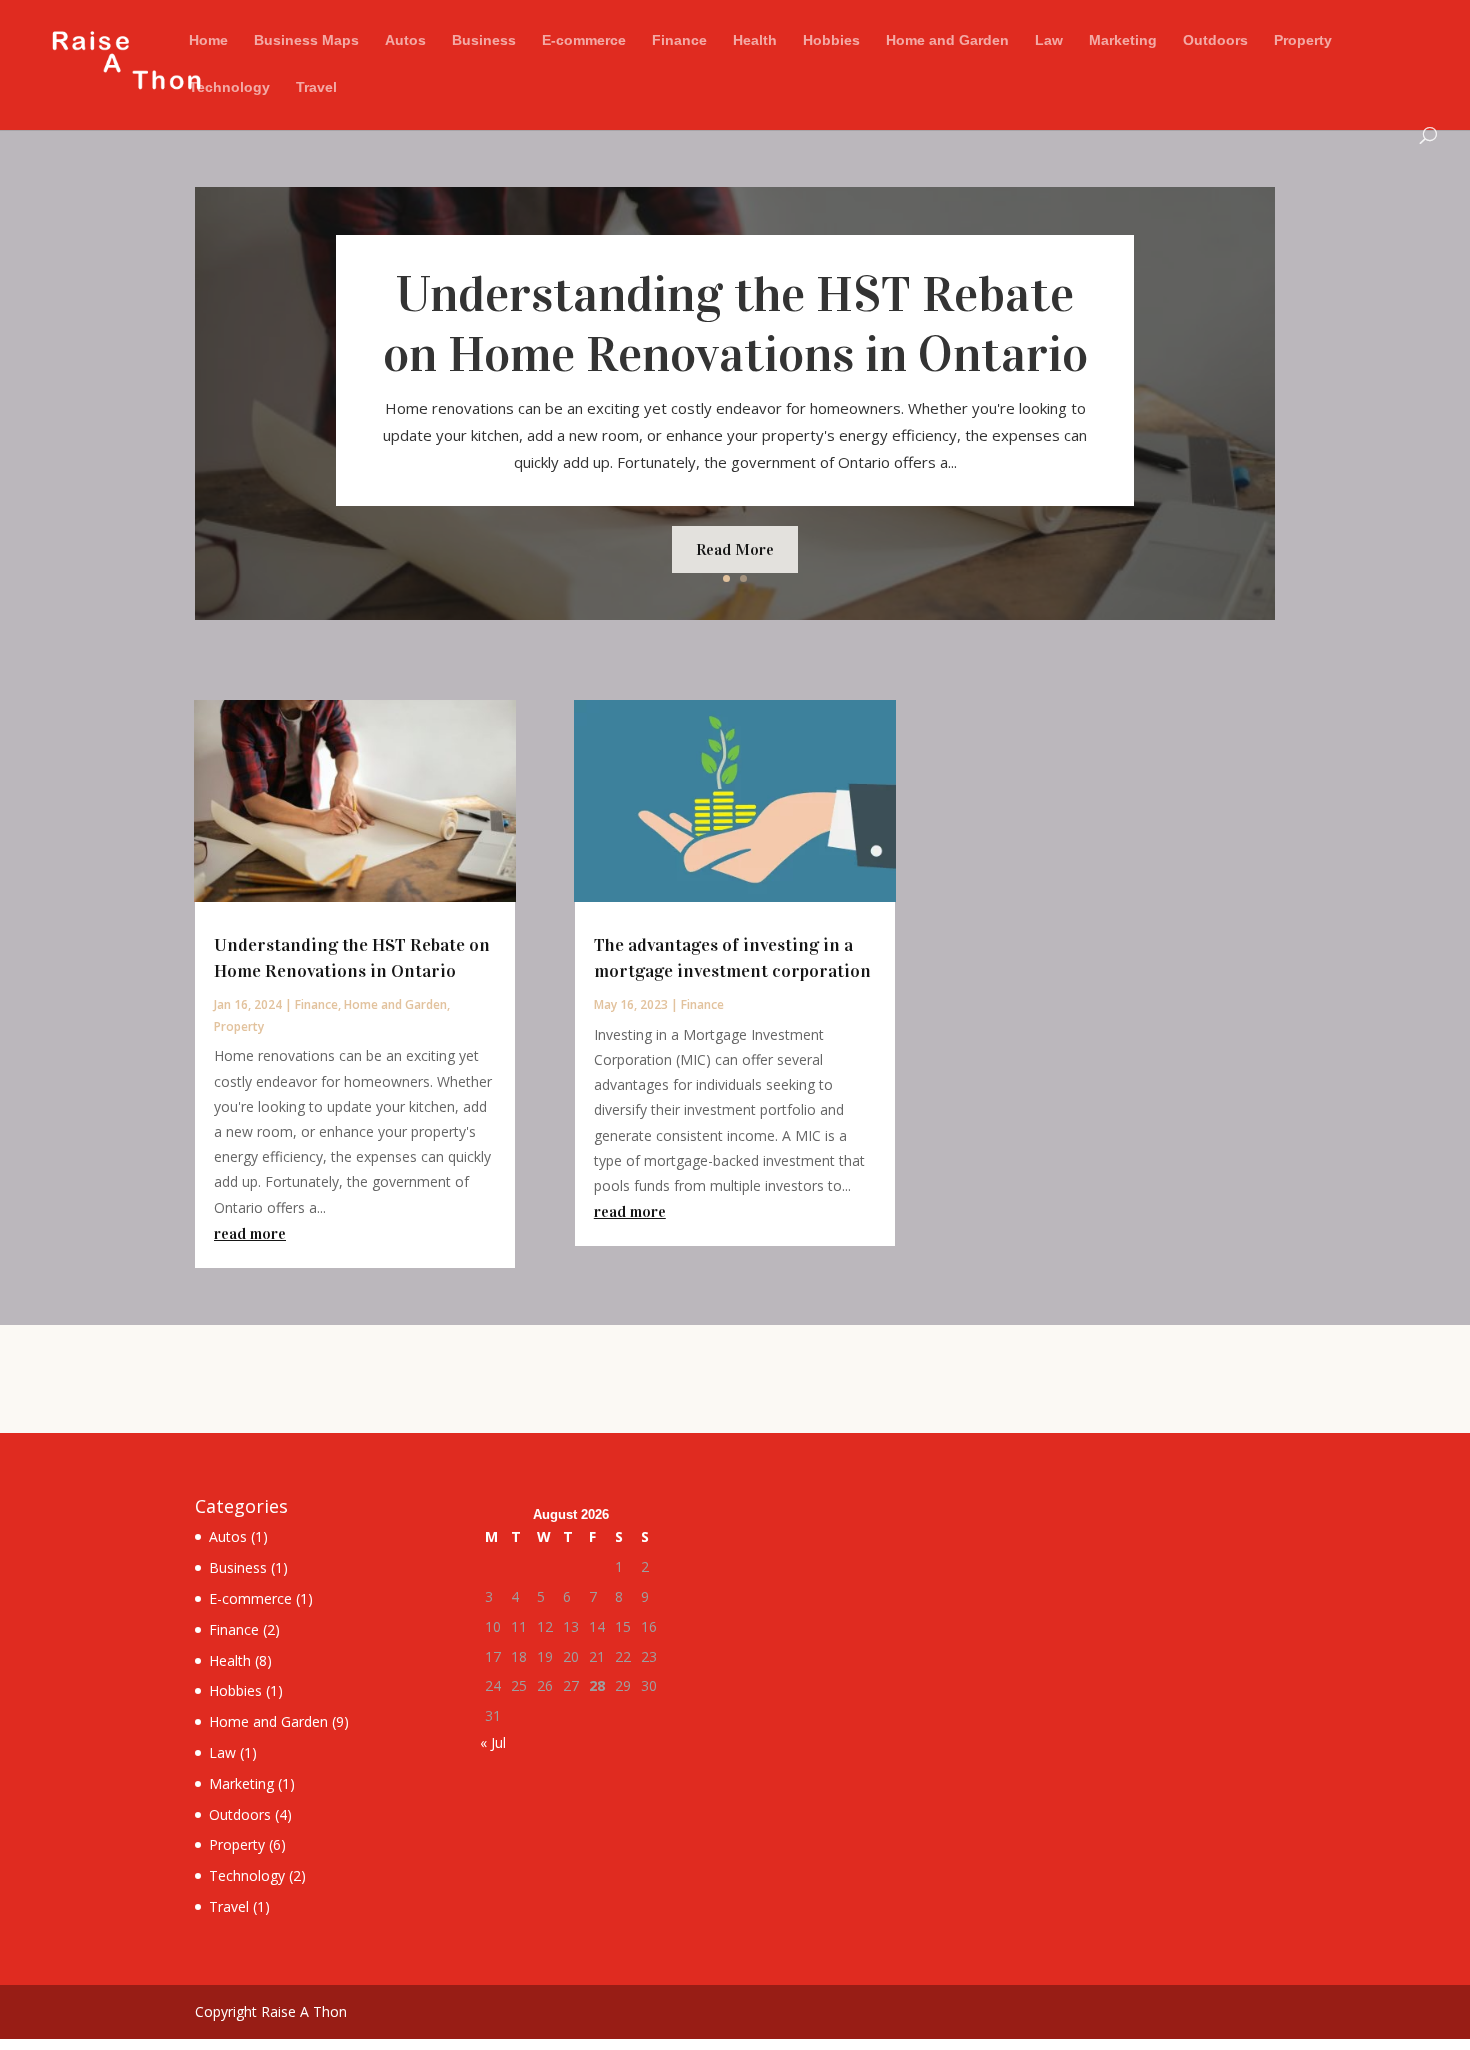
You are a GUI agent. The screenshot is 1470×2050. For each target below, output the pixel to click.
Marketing (1123, 40)
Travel (316, 87)
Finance (679, 40)
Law (1049, 40)
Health (755, 40)
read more (250, 1233)
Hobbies (831, 40)
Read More (735, 549)
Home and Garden (947, 40)
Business (484, 40)
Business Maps (306, 40)
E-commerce (584, 40)
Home (208, 40)
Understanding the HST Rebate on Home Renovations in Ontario (735, 324)
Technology (229, 87)
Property (1303, 40)
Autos (405, 40)
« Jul (493, 1742)
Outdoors (1215, 40)
